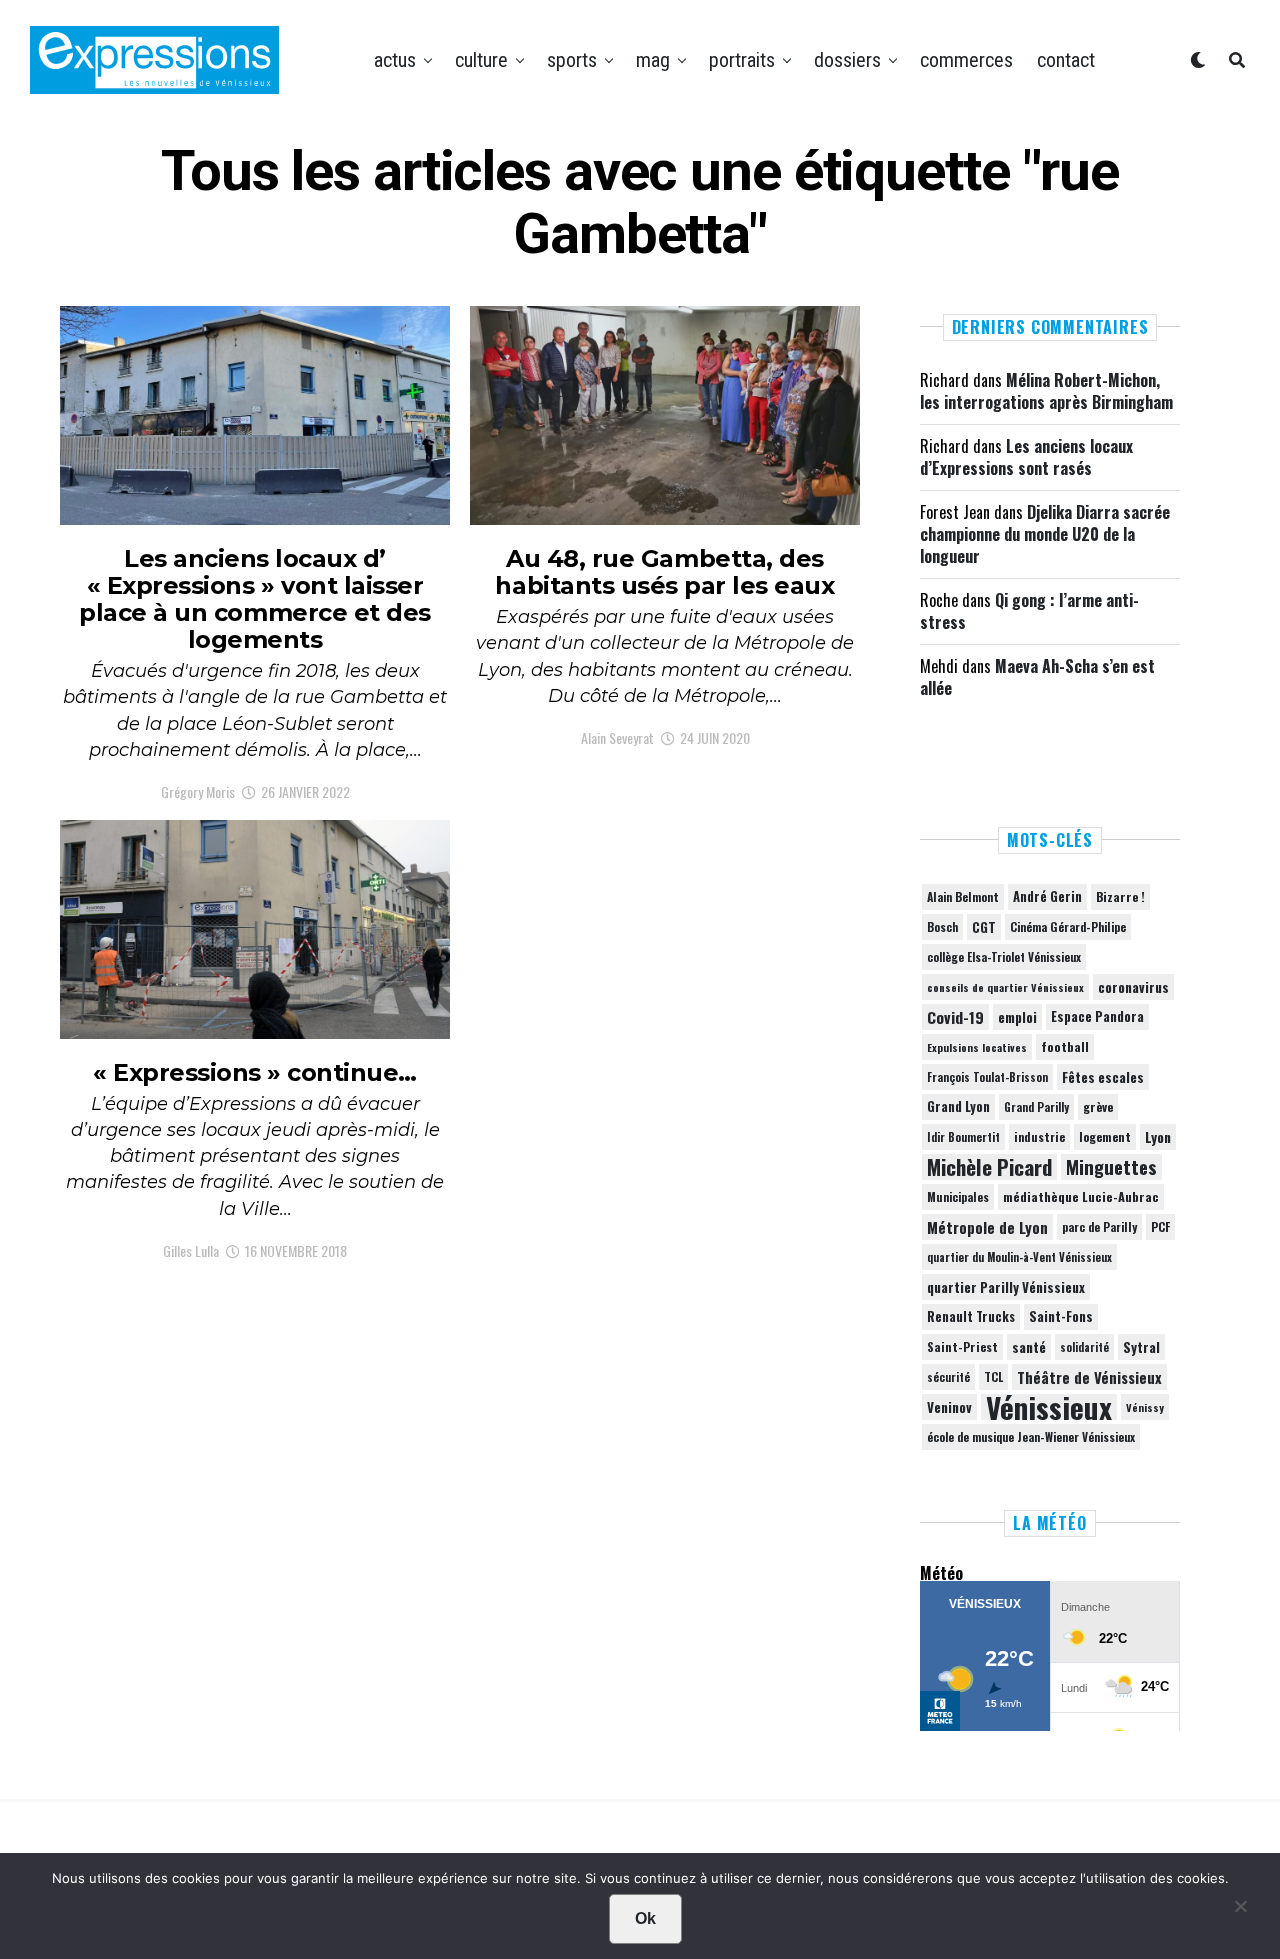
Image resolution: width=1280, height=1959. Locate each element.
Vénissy (1145, 1407)
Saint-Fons (1061, 1316)
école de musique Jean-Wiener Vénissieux (1031, 1436)
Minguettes (1111, 1167)
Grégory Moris (198, 791)
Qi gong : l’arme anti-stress (1029, 611)
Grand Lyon (958, 1106)
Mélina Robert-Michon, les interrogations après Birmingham (1046, 391)
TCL (993, 1376)
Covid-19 (955, 1017)
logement (1105, 1137)
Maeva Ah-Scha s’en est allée (1037, 677)
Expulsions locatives (977, 1047)
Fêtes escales (1103, 1077)
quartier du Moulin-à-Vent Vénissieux (1019, 1257)
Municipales (958, 1196)
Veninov (949, 1407)
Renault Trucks (971, 1316)
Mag (653, 60)
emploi (1017, 1017)
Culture (481, 60)
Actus (395, 60)
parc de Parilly (1099, 1226)
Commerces (966, 60)
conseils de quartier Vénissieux (1005, 987)
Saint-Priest (962, 1347)
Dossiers (847, 60)
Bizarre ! (1120, 896)
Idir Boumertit (963, 1137)
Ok (645, 1918)
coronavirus (1133, 987)
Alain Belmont (963, 896)
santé (1029, 1347)
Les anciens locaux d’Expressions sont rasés (1026, 457)
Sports (572, 60)
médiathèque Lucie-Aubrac (1081, 1196)
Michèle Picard (989, 1167)
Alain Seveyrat (617, 737)
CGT (984, 927)
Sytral (1141, 1347)
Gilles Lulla (191, 1250)
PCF (1160, 1227)
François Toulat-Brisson (987, 1077)
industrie (1039, 1136)
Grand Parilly (1036, 1107)
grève (1098, 1106)
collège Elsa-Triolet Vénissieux (1004, 956)
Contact (1066, 60)
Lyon (1158, 1137)
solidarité (1084, 1347)
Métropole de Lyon (987, 1227)
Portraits (742, 60)
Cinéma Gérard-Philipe (1068, 926)
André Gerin (1047, 896)
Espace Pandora (1097, 1016)
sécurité (948, 1377)
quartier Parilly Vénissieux (1006, 1287)
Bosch (942, 926)
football (1065, 1046)
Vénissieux (1049, 1407)
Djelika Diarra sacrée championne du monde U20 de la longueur (1045, 534)
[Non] (1240, 1911)
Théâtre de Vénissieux (1089, 1377)
